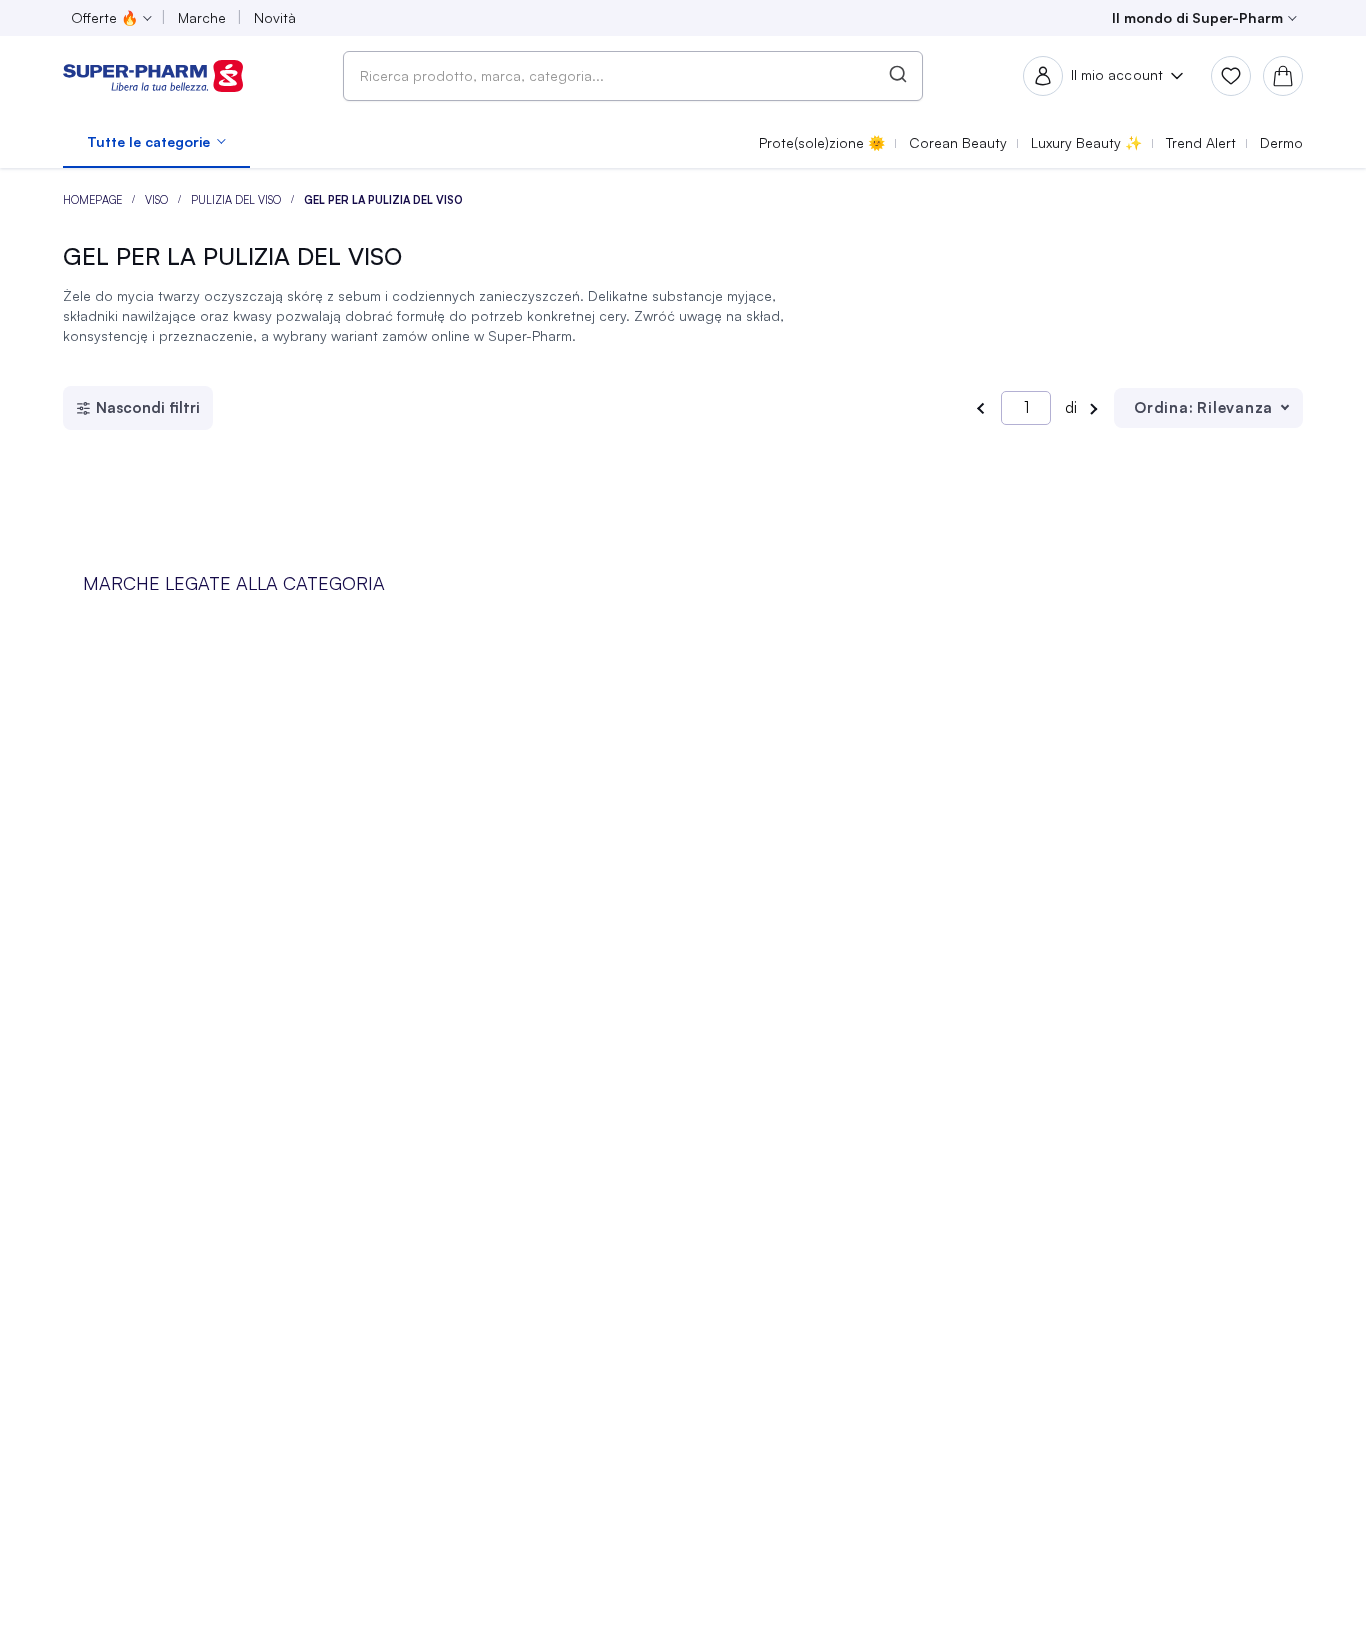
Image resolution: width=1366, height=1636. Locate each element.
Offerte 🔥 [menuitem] (104, 17)
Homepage (94, 200)
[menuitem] (156, 142)
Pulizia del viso (237, 200)
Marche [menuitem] (202, 17)
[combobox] (633, 76)
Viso (158, 200)
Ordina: (1163, 407)
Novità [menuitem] (275, 17)
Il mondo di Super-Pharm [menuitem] (1197, 17)
